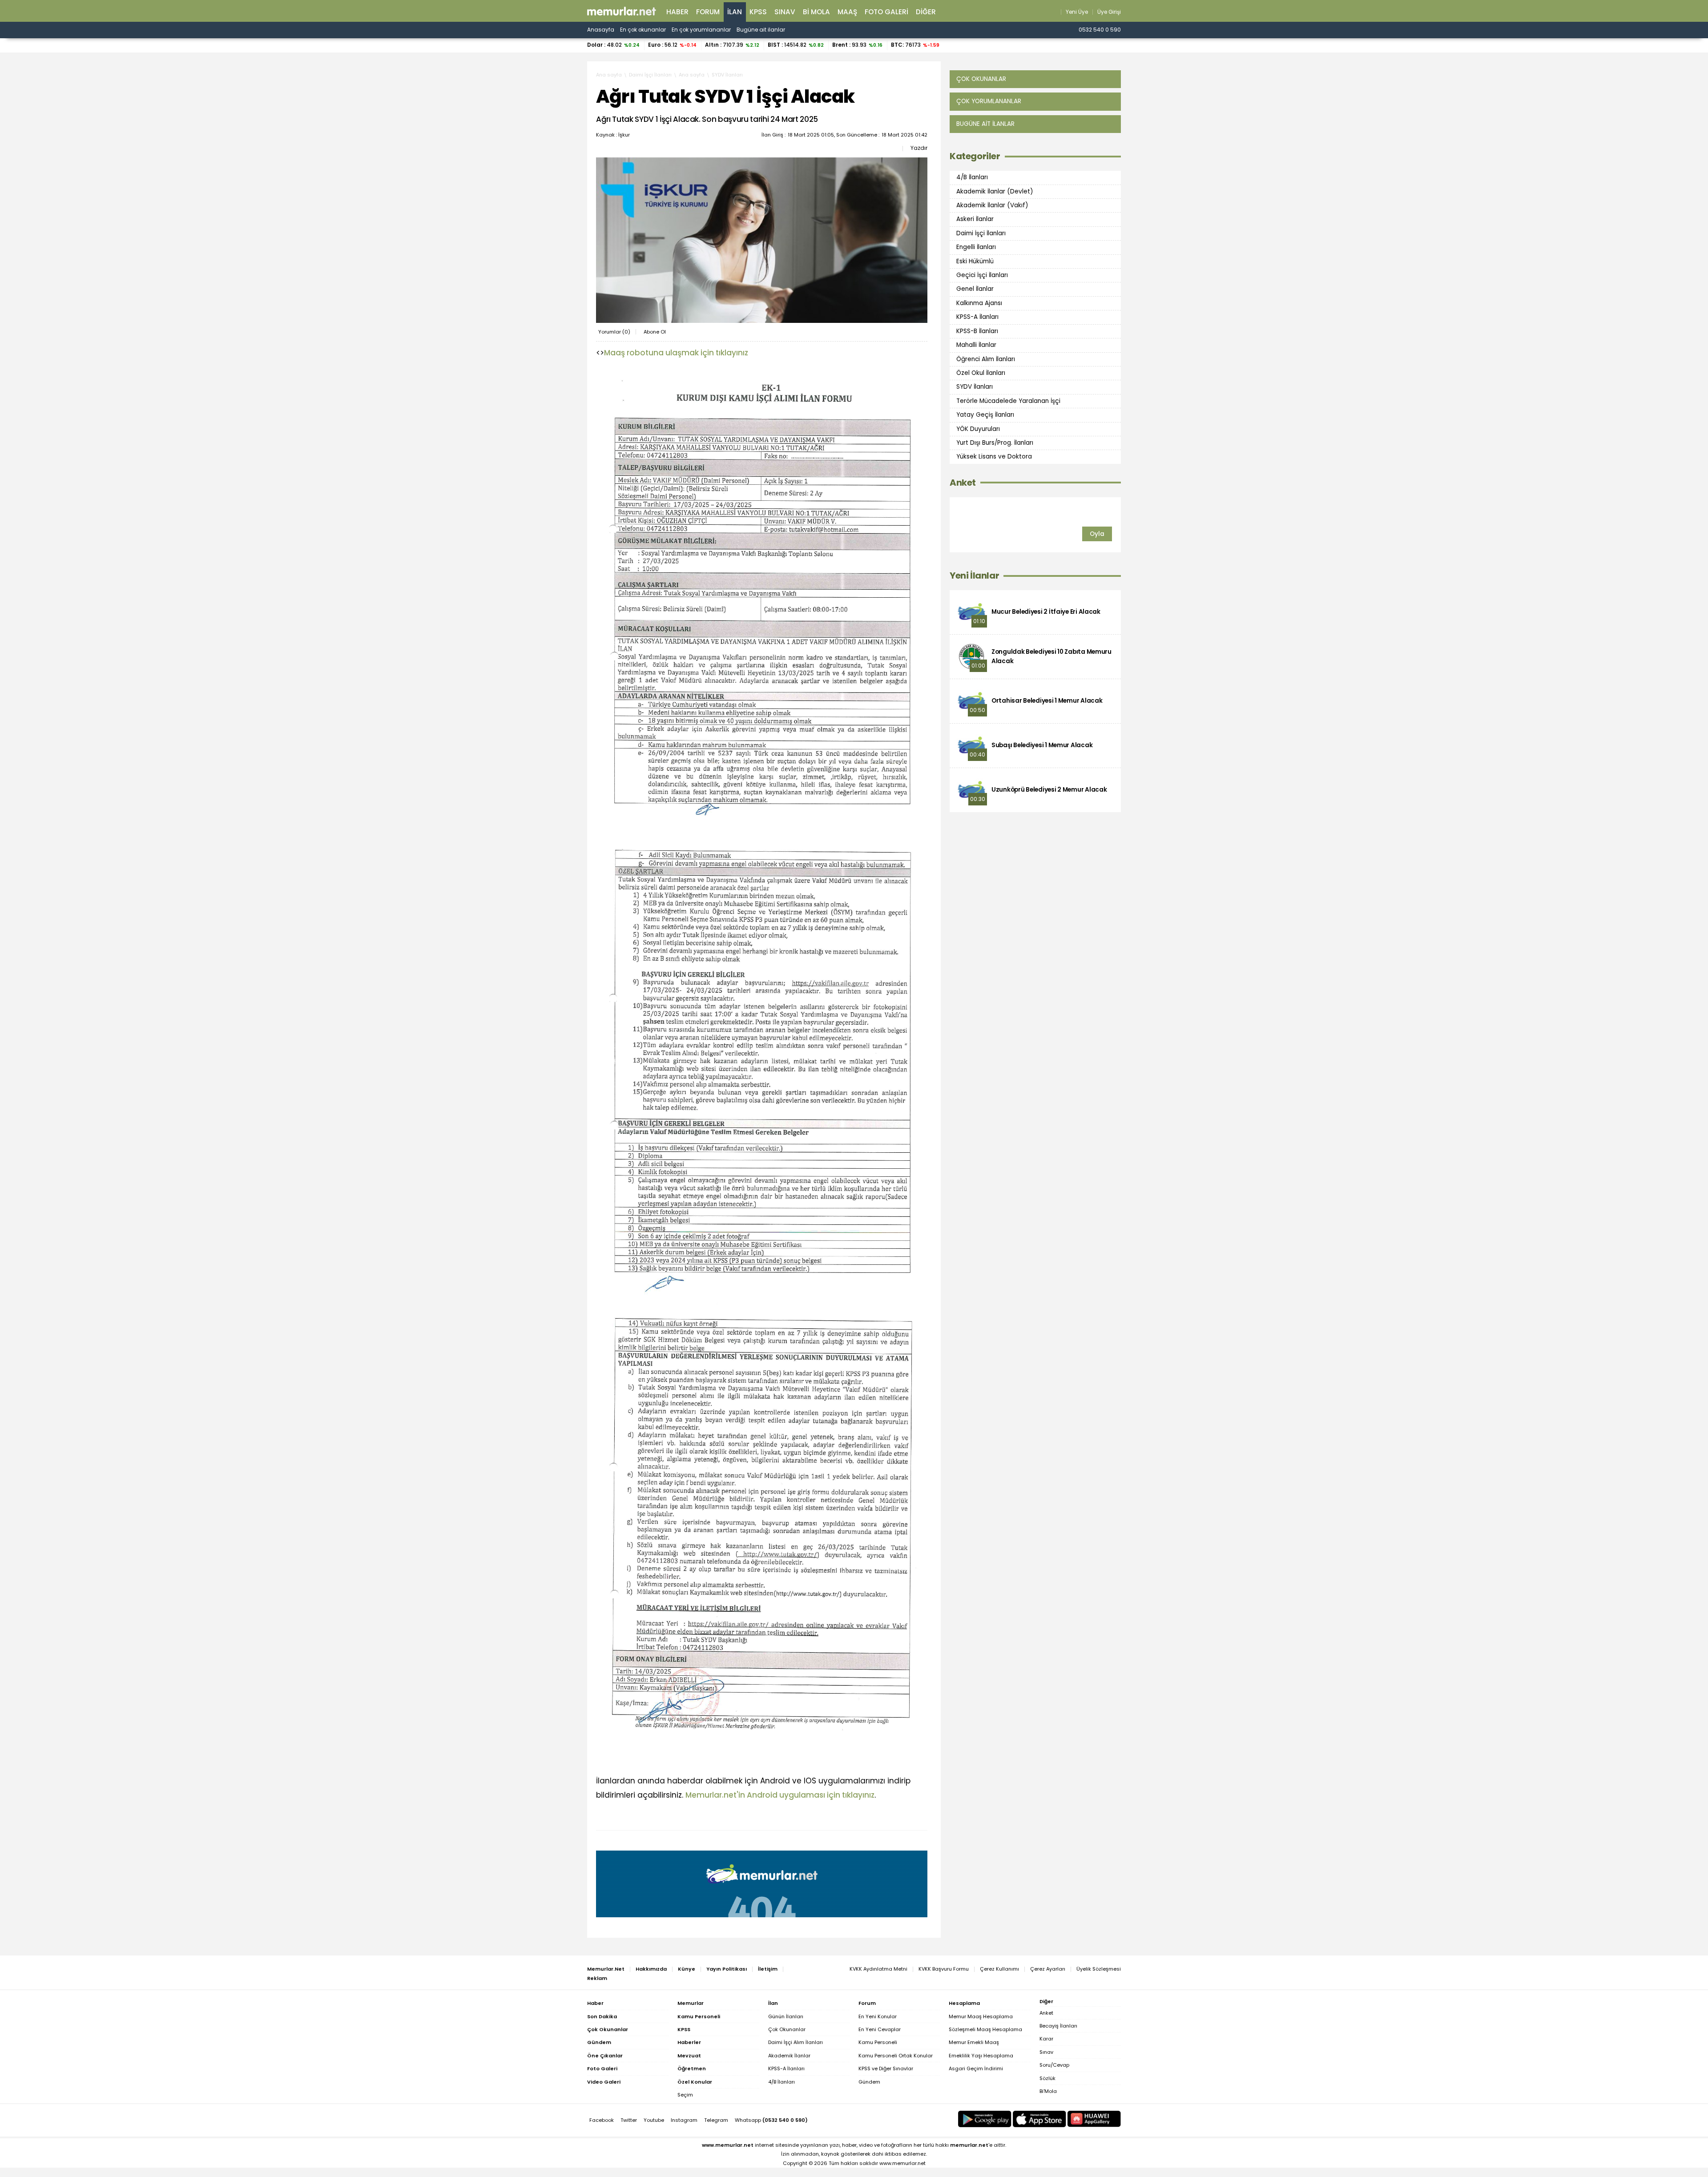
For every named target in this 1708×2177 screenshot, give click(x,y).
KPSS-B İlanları (977, 331)
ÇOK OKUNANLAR (981, 79)
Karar (1046, 2039)
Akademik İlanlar (789, 2056)
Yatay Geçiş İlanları (985, 415)
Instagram (684, 2120)
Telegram (716, 2120)
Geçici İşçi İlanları (982, 275)
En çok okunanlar (643, 30)
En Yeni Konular (878, 2016)
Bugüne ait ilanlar (761, 30)
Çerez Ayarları (1048, 1969)
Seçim (685, 2095)
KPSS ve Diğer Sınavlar (886, 2068)
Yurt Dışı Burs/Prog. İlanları (995, 443)
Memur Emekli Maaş (974, 2042)
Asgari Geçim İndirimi (976, 2068)
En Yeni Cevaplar (880, 2029)
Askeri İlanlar (975, 219)
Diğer (926, 12)
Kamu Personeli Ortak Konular (896, 2056)
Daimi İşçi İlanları (650, 75)
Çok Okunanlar (787, 2029)
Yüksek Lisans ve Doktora (994, 457)
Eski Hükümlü (975, 261)
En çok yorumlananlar (701, 30)
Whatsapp (771, 2120)
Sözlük (1047, 2078)
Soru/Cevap (1054, 2065)
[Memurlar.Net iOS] (1039, 2119)
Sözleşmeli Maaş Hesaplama (985, 2029)
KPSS (758, 12)
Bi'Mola (1048, 2091)
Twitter (629, 2120)
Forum (708, 12)
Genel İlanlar (975, 289)
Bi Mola (816, 12)
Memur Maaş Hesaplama (981, 2016)
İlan (735, 12)
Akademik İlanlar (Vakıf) (992, 205)
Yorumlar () (614, 332)
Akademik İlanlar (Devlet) (995, 191)
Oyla (1097, 533)
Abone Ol (655, 332)
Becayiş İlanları (1058, 2026)
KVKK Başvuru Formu (944, 1969)
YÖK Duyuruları (978, 429)
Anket (963, 483)
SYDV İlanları (727, 75)
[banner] (622, 11)
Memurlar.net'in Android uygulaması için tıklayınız (780, 1795)
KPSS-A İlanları (977, 317)
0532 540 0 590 (1100, 30)
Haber (677, 12)
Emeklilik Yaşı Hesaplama (981, 2056)
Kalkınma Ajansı (979, 303)
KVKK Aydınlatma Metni (878, 1969)
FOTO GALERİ (886, 12)
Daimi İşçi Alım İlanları (796, 2042)
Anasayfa (601, 30)
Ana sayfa (609, 75)
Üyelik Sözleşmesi (1099, 1969)
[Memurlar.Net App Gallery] (1094, 2119)
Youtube (654, 2120)
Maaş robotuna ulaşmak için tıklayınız (676, 353)
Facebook (602, 2120)
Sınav (785, 12)
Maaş (847, 12)
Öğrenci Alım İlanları (986, 359)
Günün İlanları (786, 2016)
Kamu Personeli (878, 2042)
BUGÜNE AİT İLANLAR (985, 124)
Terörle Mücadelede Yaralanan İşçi (1008, 401)
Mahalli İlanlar (976, 345)
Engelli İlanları (976, 247)
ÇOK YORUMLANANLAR (989, 101)
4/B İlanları (972, 177)
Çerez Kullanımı (999, 1969)
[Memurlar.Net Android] (985, 2119)
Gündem (869, 2082)
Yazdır (919, 148)
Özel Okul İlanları (981, 373)
